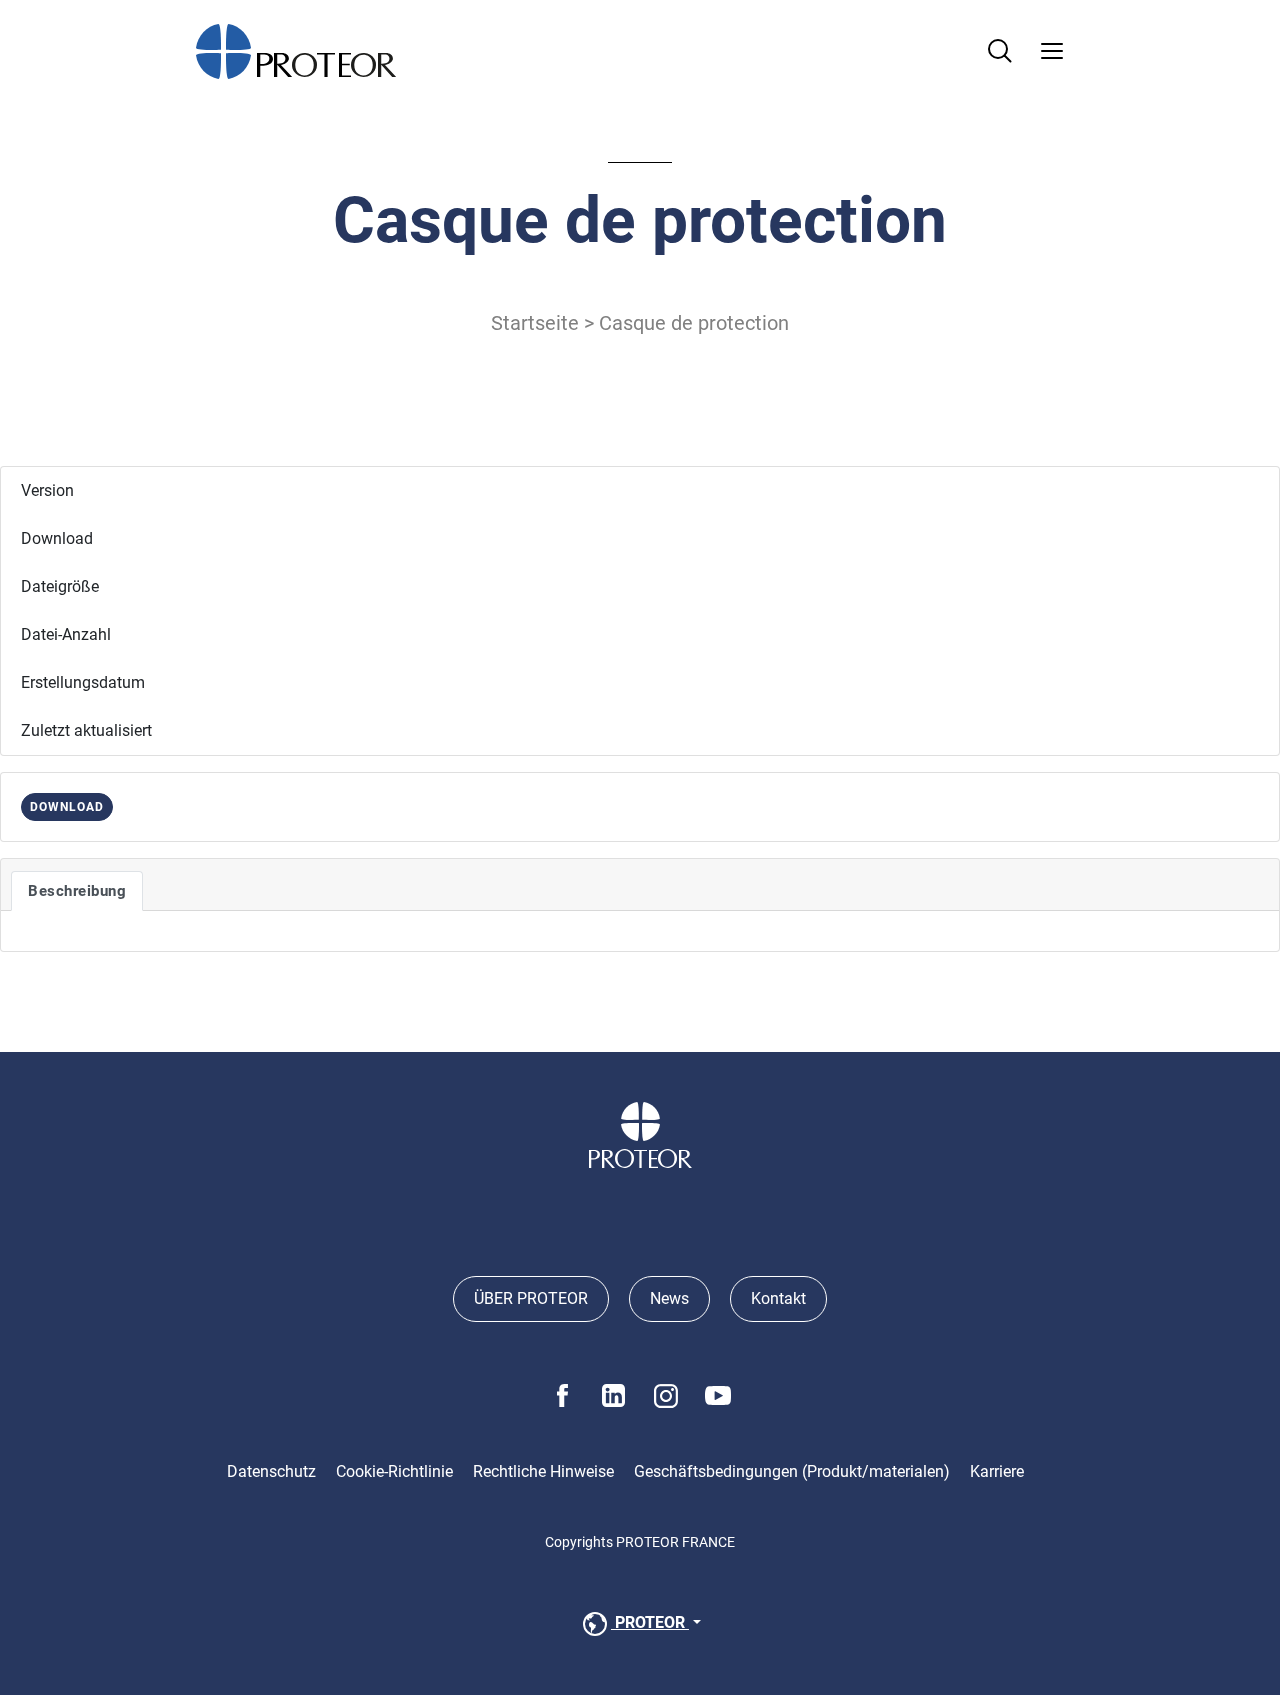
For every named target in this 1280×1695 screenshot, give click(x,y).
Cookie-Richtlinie (394, 1471)
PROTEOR (650, 1622)
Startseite (535, 323)
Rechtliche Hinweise (543, 1471)
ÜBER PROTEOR (531, 1298)
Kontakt (778, 1298)
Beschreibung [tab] (77, 891)
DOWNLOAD (67, 807)
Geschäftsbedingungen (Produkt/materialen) (792, 1471)
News (669, 1298)
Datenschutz (271, 1471)
